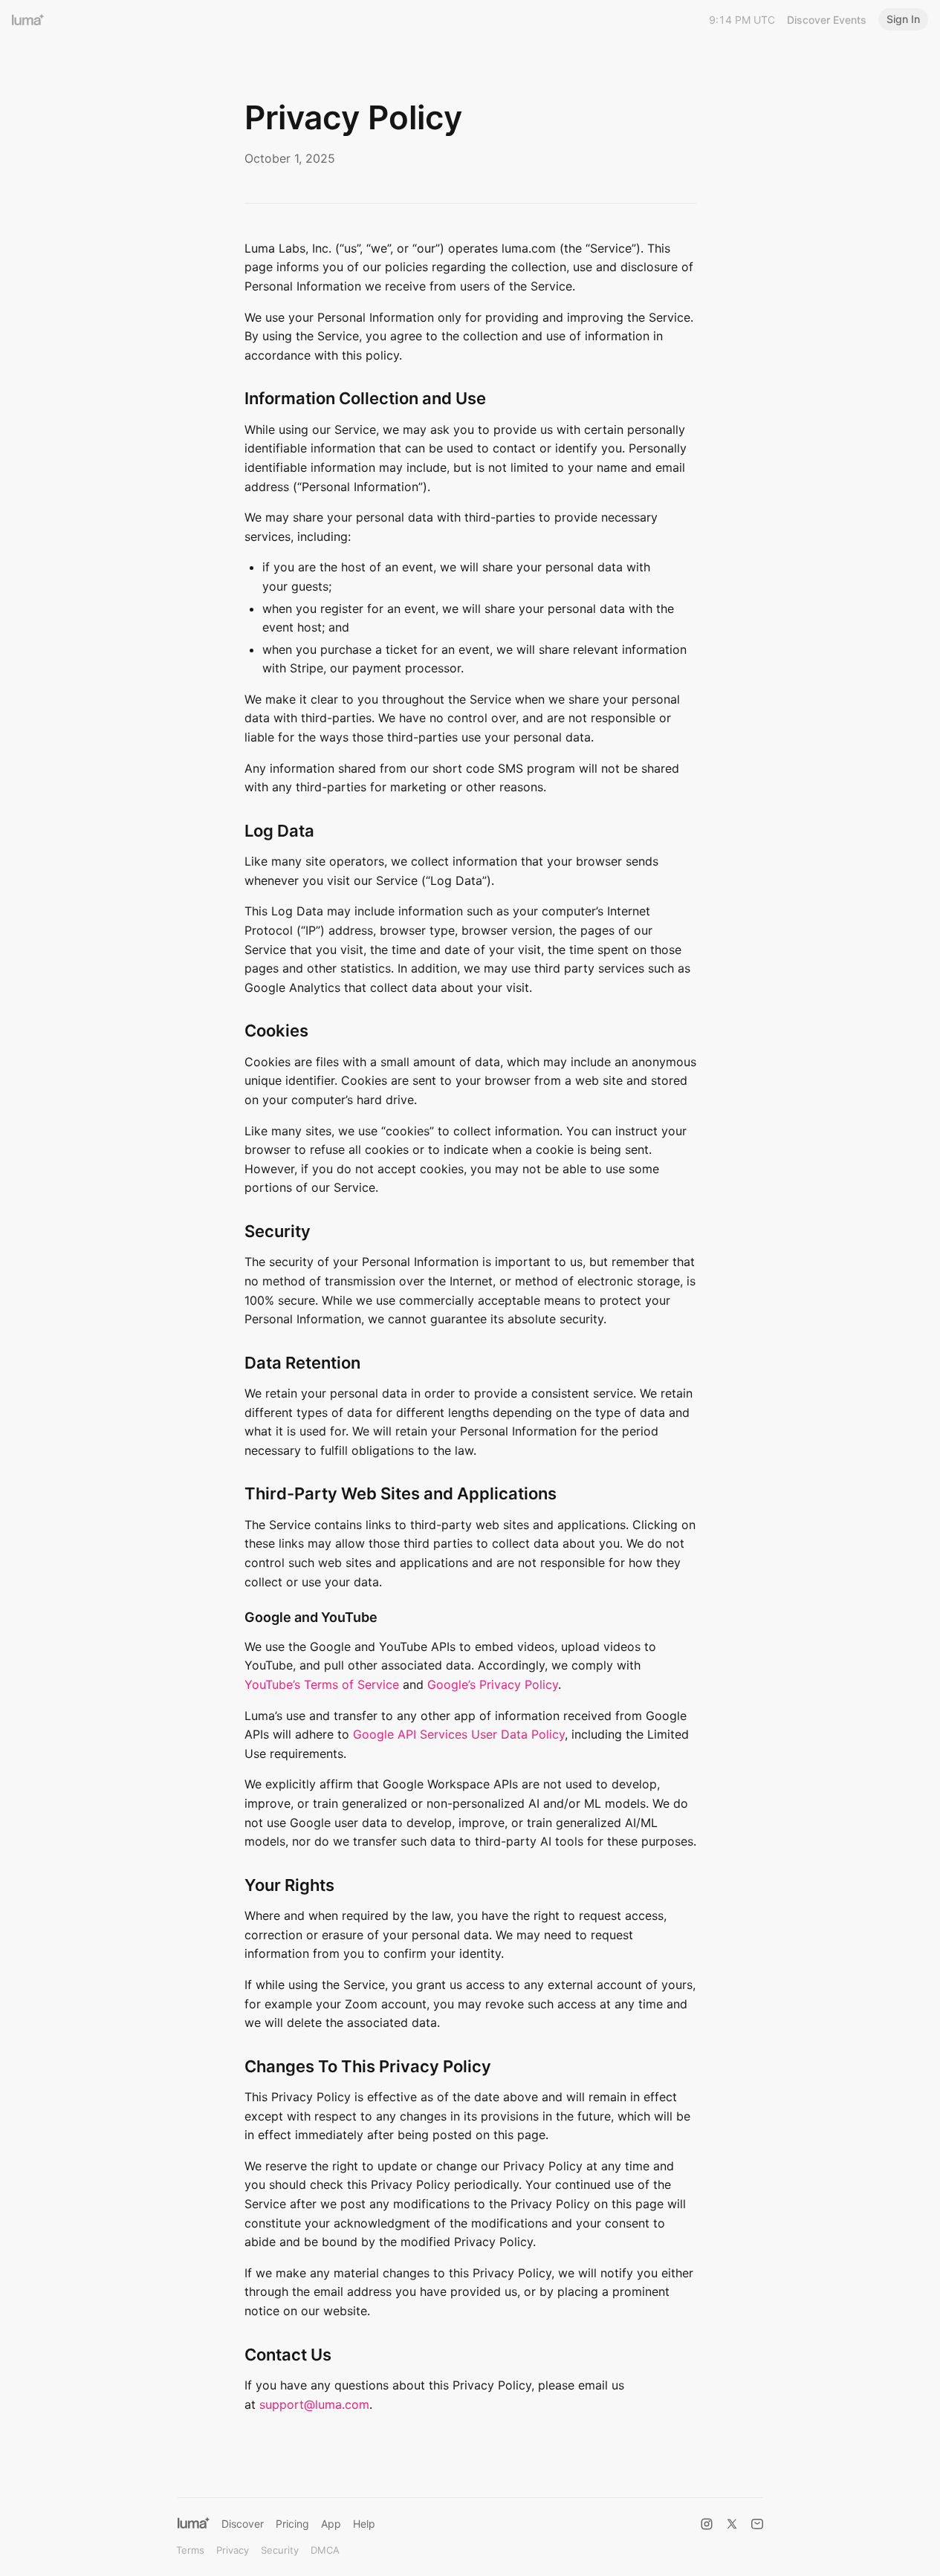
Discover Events (827, 20)
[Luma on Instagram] (707, 2524)
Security (280, 2550)
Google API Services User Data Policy (459, 1734)
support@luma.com (314, 2404)
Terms (190, 2550)
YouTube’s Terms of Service (322, 1684)
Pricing (292, 2524)
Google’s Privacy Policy (493, 1684)
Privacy (233, 2550)
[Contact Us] (757, 2524)
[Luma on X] (732, 2524)
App (331, 2524)
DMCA (325, 2550)
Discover (243, 2524)
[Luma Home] (28, 19)
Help (364, 2524)
